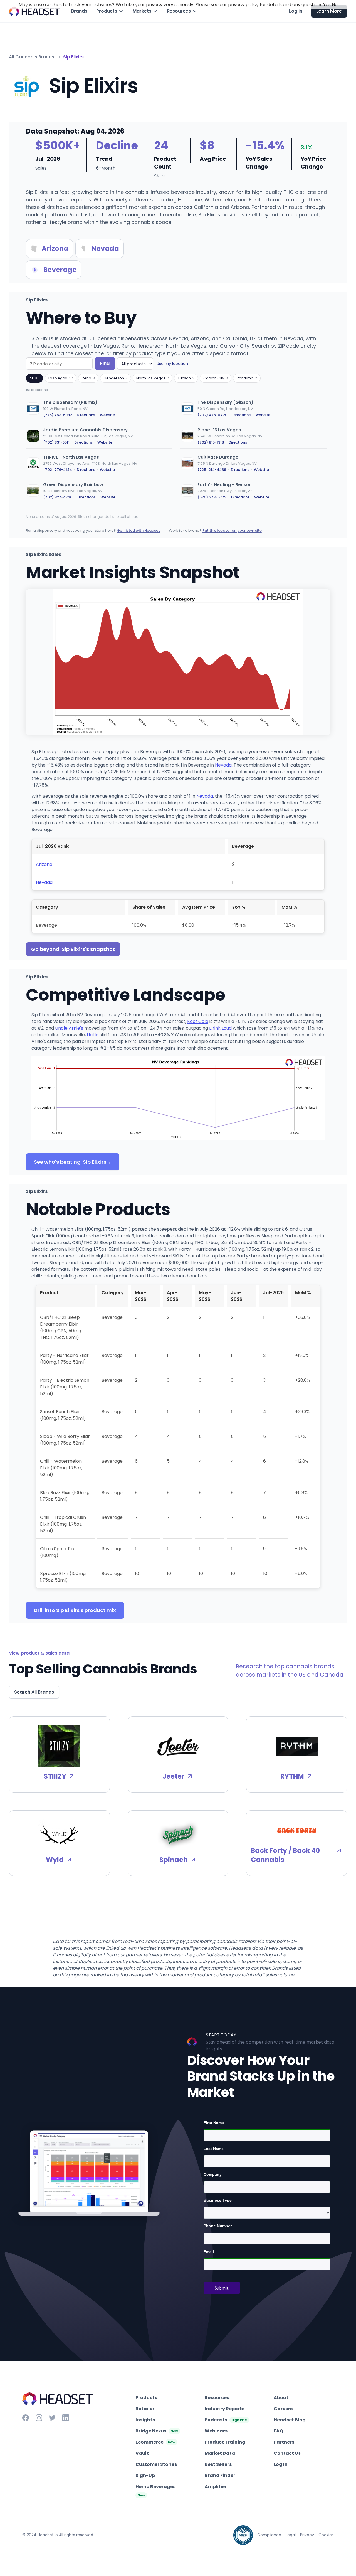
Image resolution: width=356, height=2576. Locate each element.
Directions (86, 415)
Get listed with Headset (138, 531)
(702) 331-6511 (56, 442)
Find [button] (105, 363)
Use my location (172, 364)
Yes (327, 5)
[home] (34, 11)
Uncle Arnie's (69, 1028)
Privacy (307, 2535)
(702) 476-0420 (212, 415)
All (34, 378)
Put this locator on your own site (232, 531)
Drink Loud (220, 1028)
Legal (291, 2535)
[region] (178, 453)
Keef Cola (198, 1021)
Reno (88, 378)
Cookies (326, 2535)
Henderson (116, 378)
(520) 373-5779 (212, 497)
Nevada (223, 765)
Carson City (216, 378)
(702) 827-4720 (58, 497)
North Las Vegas (153, 378)
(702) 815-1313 (211, 442)
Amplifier (216, 2487)
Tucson (186, 378)
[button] (110, 11)
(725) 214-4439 (212, 470)
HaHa (93, 1035)
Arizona (44, 864)
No (335, 5)
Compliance (269, 2535)
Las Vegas (61, 378)
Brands (79, 11)
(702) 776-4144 (58, 470)
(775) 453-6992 (58, 415)
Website (107, 415)
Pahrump (247, 378)
